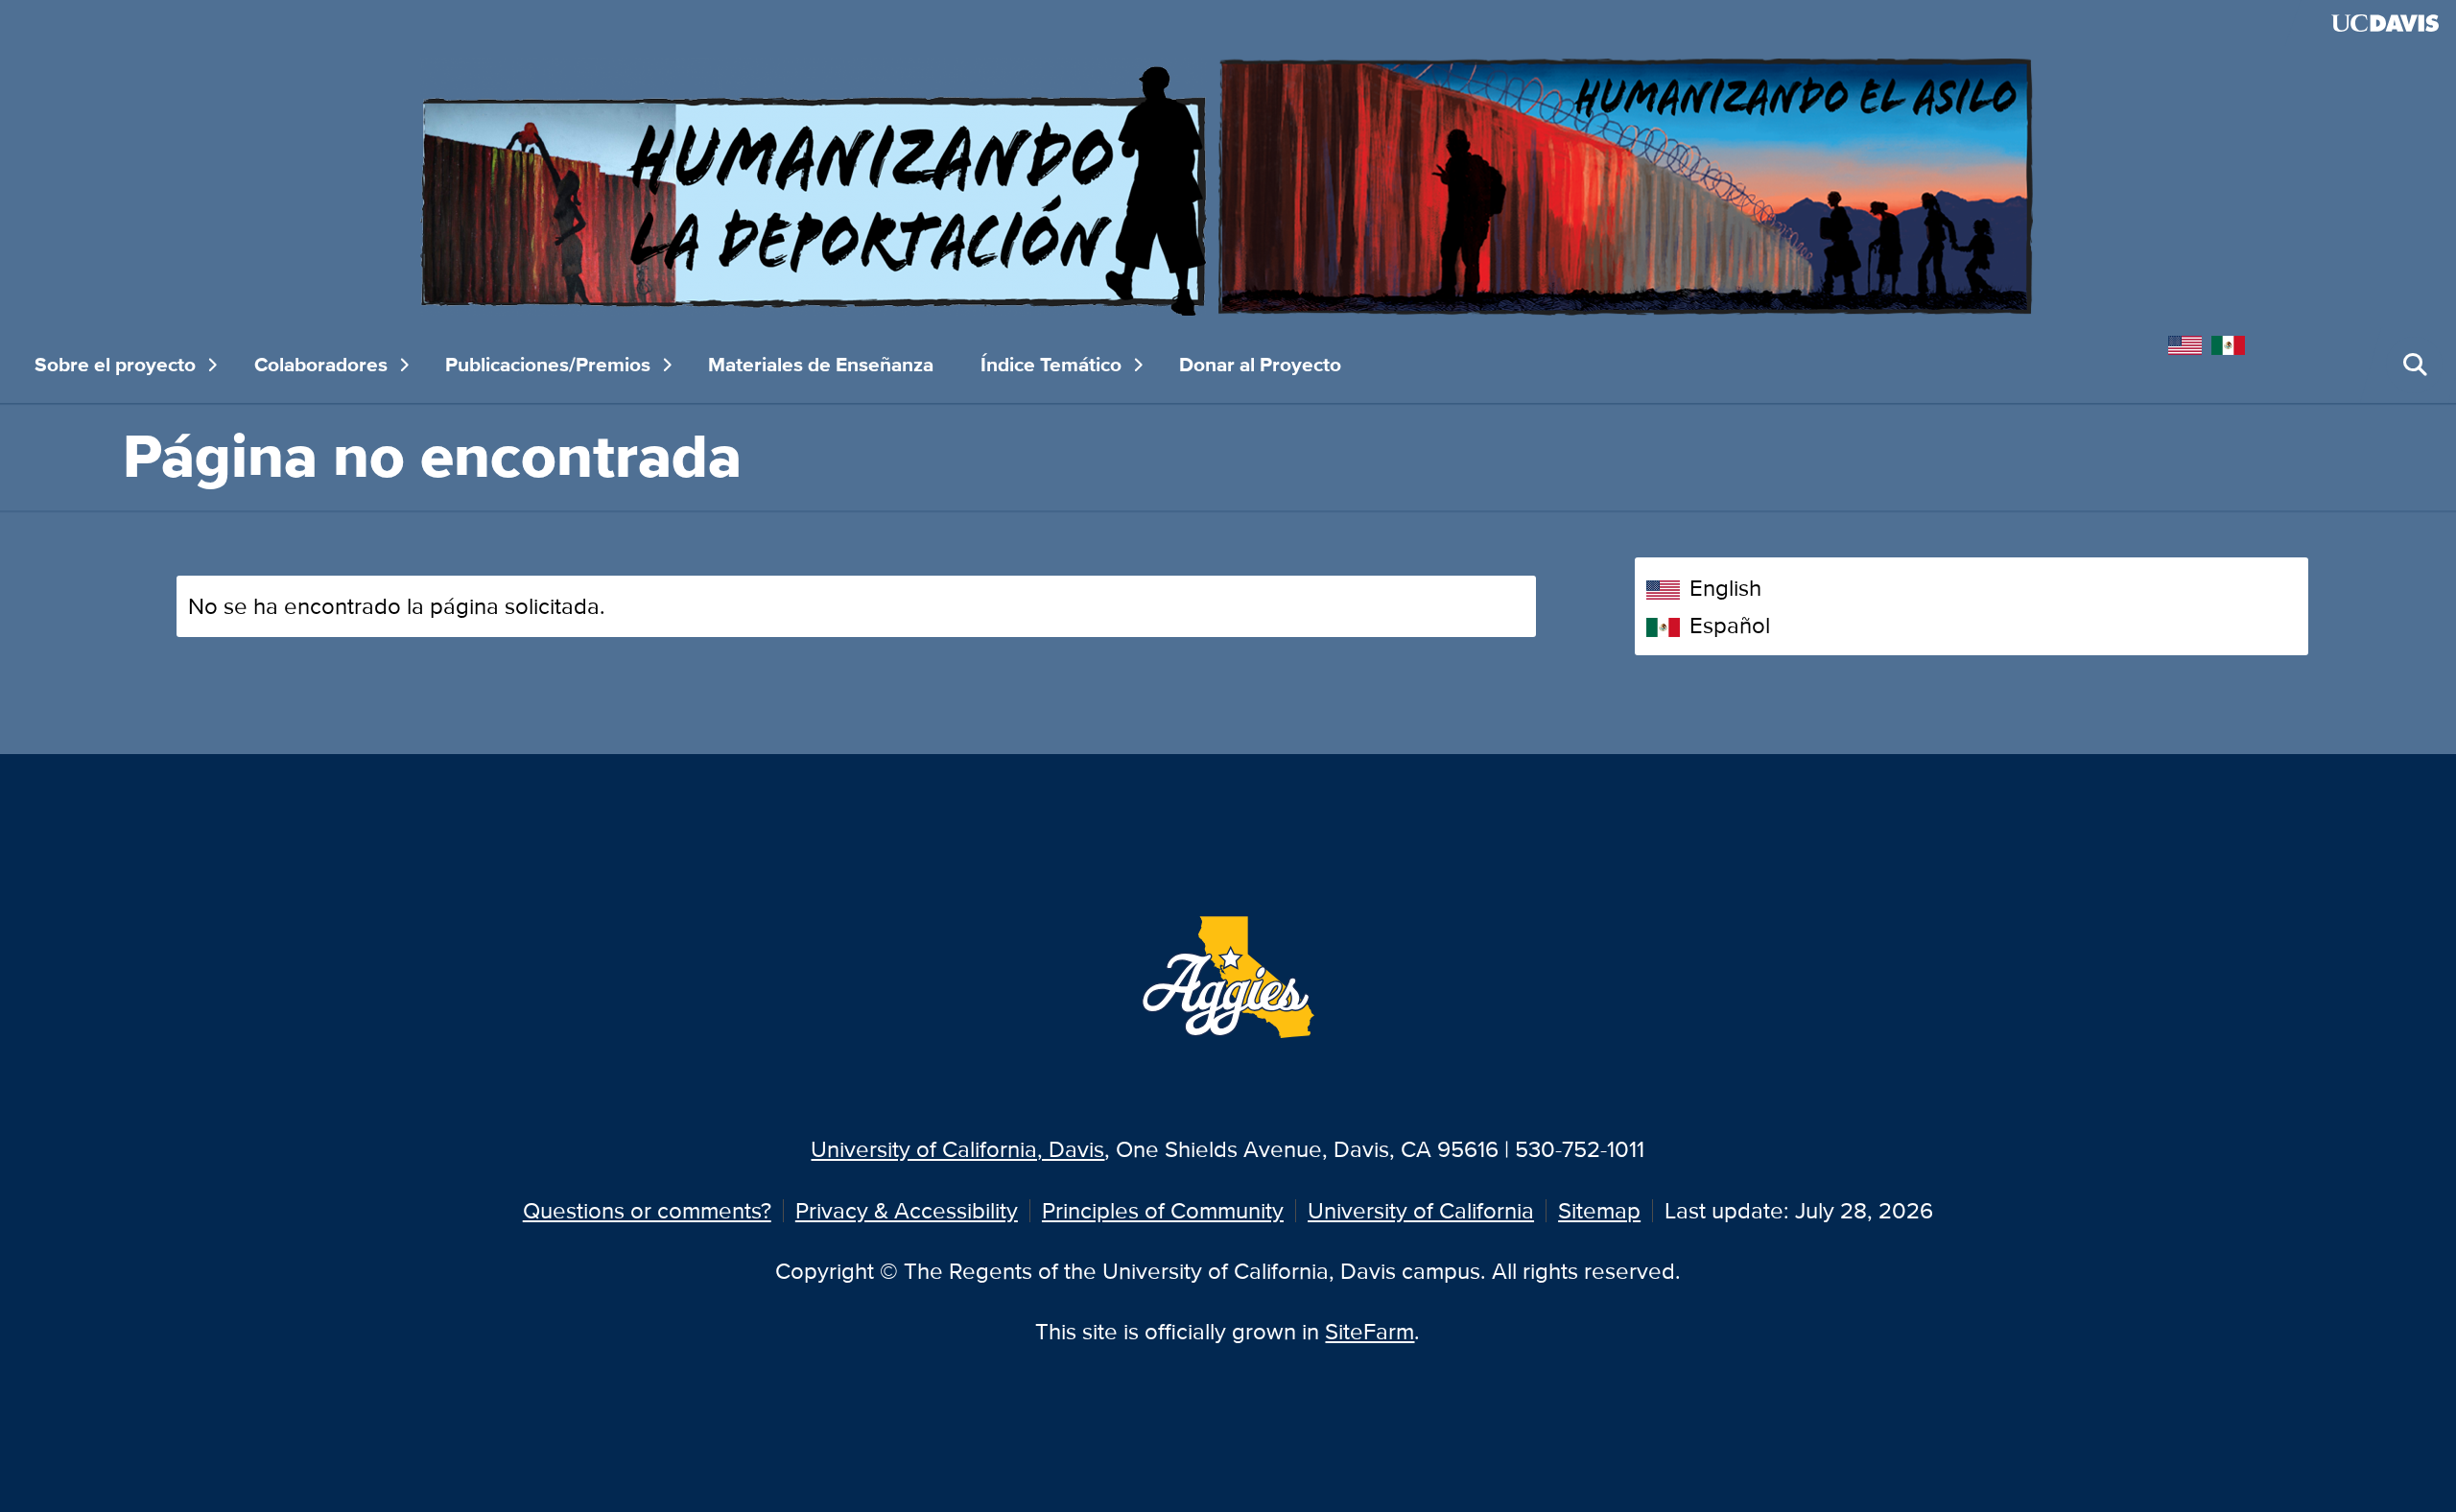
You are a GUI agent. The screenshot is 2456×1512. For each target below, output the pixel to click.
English (1725, 588)
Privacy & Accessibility (907, 1210)
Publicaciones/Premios (548, 365)
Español (1730, 625)
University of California (1421, 1210)
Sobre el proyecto (115, 365)
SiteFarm (1370, 1331)
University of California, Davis (957, 1149)
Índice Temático (1051, 365)
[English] (2190, 342)
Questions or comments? (647, 1210)
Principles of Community (1163, 1210)
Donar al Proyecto (1260, 365)
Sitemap (1599, 1210)
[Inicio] (1228, 185)
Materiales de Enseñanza (821, 365)
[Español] (2233, 342)
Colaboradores (321, 365)
